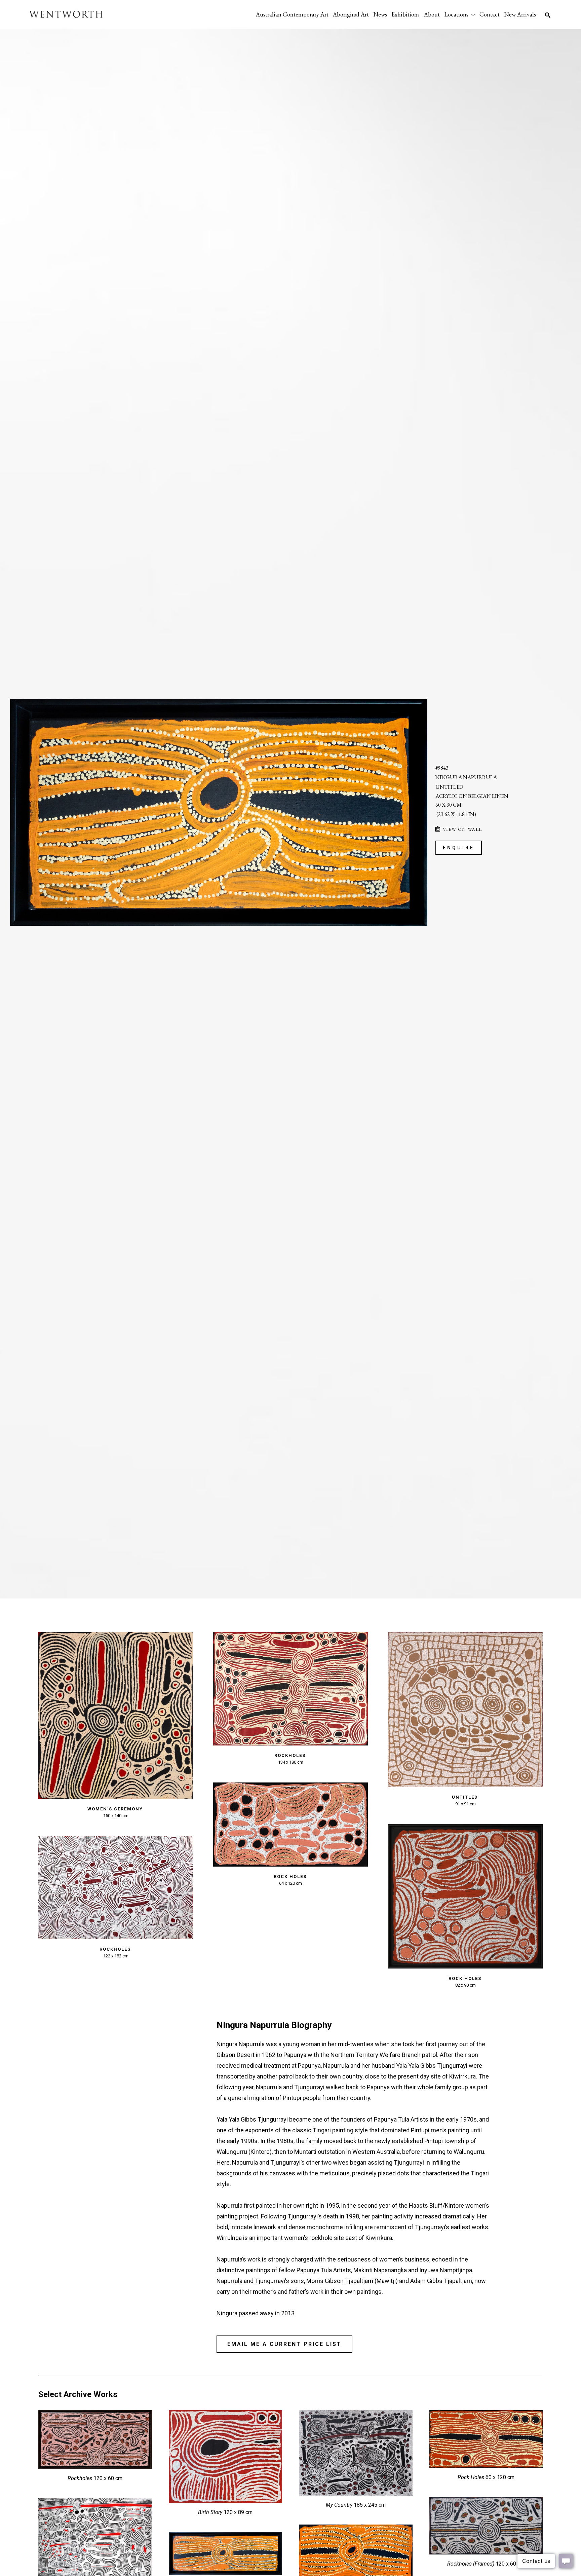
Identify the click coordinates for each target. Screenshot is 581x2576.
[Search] (548, 15)
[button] (460, 14)
